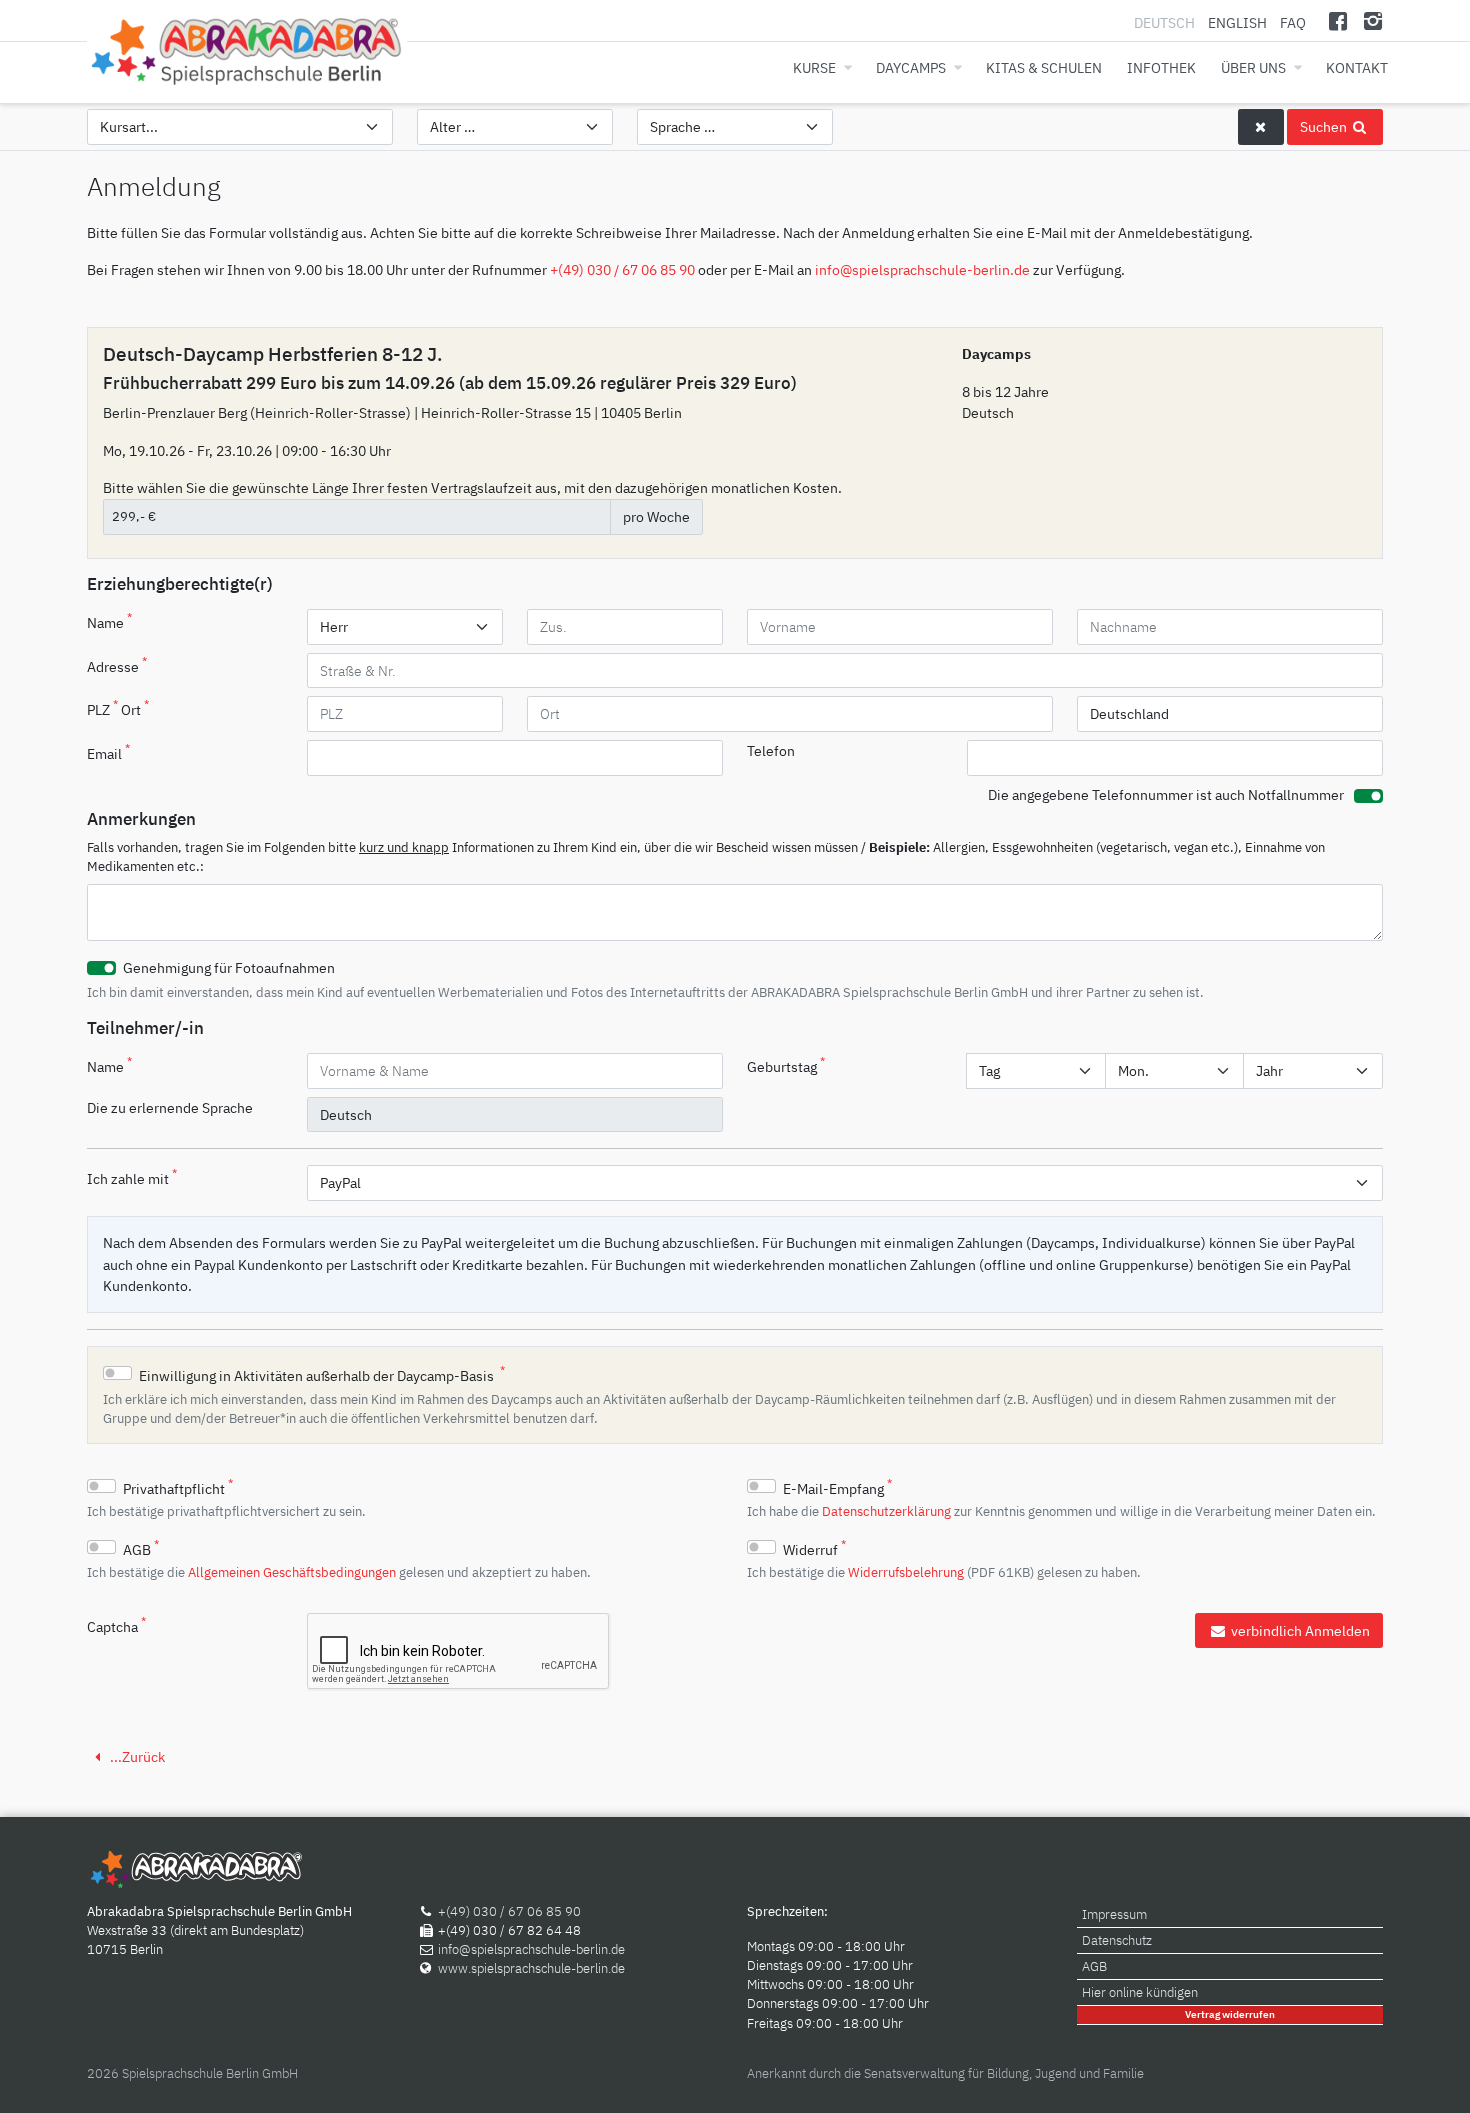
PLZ (102, 708)
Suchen (1325, 126)
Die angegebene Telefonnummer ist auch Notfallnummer (1166, 794)
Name (109, 621)
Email (108, 752)
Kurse (814, 67)
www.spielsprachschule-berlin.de (531, 1968)
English (1237, 22)
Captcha (116, 1625)
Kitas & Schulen (1044, 67)
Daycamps (911, 67)
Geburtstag (786, 1065)
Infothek (1161, 67)
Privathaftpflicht (178, 1487)
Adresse (117, 665)
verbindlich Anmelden (1299, 1630)
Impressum (1114, 1914)
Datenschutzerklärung (886, 1511)
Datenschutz (1117, 1940)
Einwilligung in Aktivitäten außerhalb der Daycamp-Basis (322, 1374)
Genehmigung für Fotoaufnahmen (229, 967)
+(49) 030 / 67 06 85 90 (622, 269)
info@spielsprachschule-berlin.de (922, 269)
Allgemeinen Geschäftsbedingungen (292, 1572)
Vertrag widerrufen (1230, 2014)
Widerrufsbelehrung (906, 1572)
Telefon (771, 750)
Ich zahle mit (132, 1177)
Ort (135, 708)
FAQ (1293, 22)
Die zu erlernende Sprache (170, 1107)
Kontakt (1357, 67)
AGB (141, 1548)
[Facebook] (1338, 20)
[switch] (1368, 796)
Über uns (1253, 67)
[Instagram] (1372, 20)
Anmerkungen (141, 819)
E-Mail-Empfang (837, 1487)
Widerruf (814, 1548)
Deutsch (1166, 22)
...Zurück (136, 1756)
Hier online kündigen (1140, 1992)
